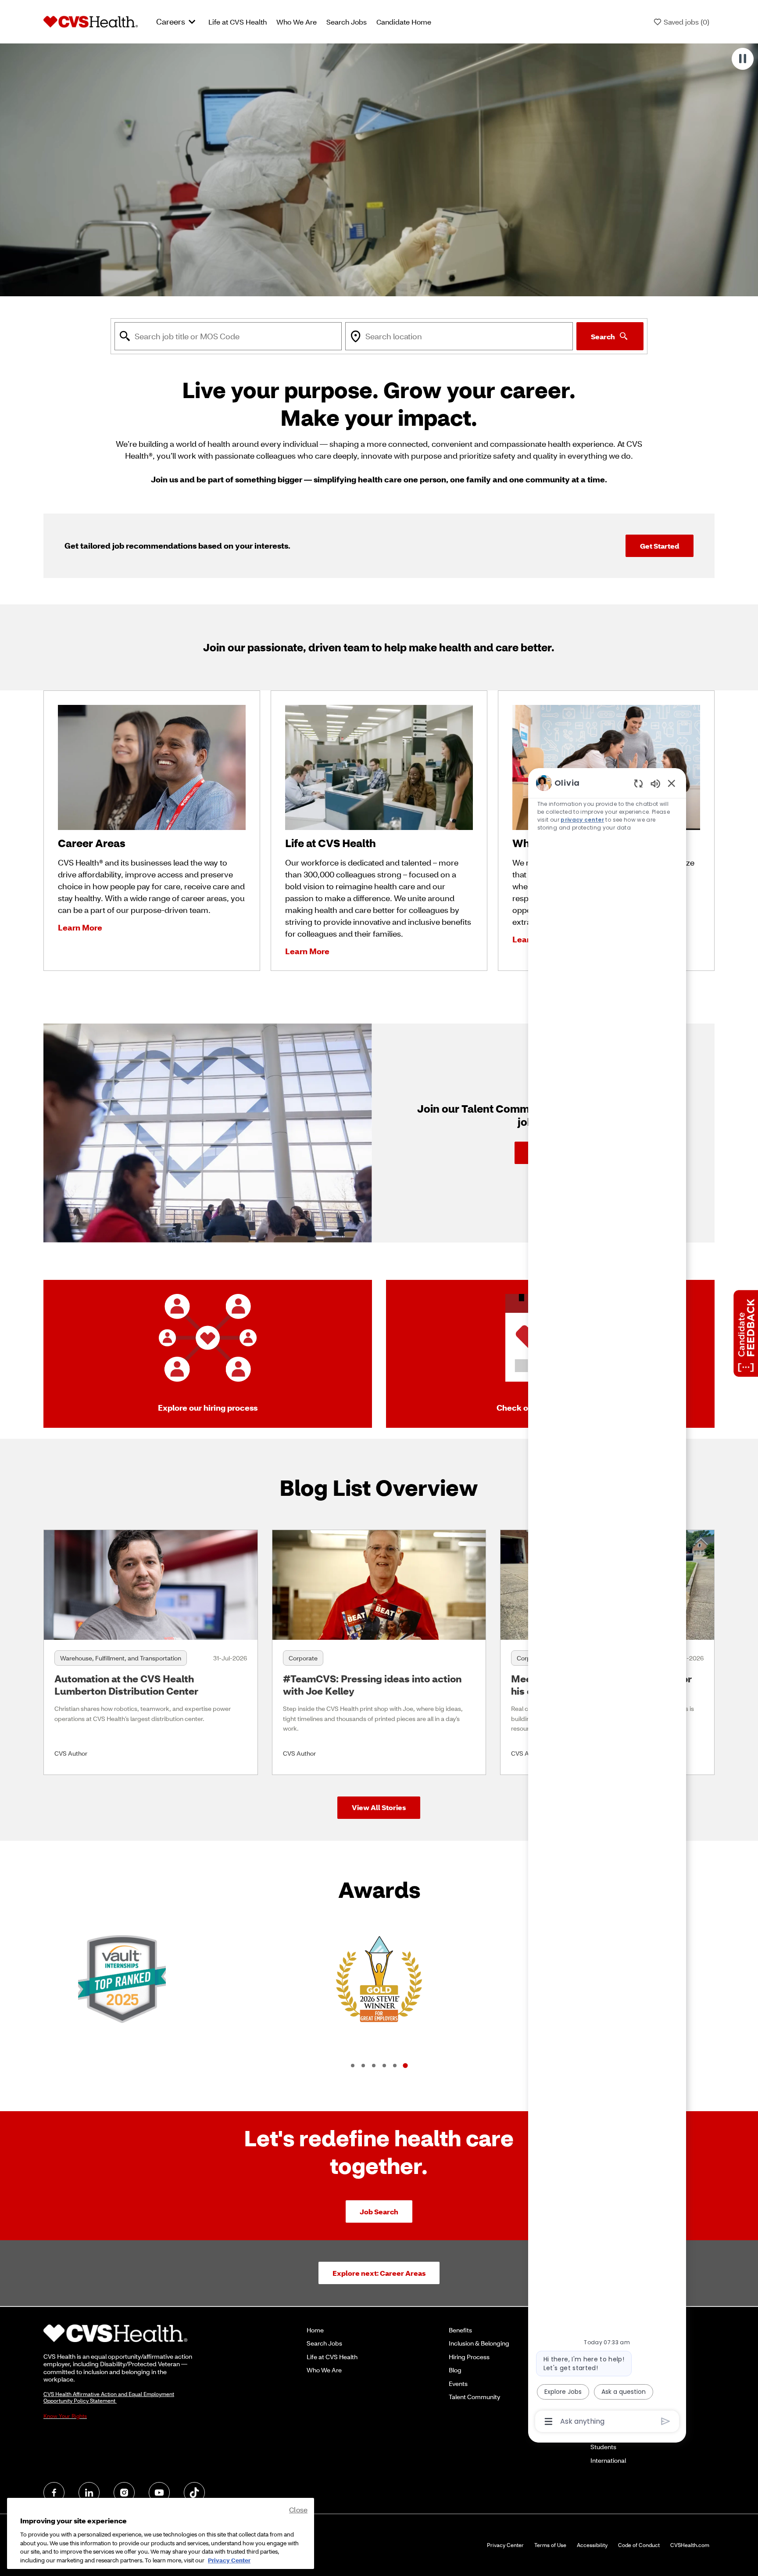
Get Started (660, 546)
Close (298, 2510)
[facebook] (54, 2493)
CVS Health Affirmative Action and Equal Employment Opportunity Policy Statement (109, 2397)
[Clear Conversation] (638, 783)
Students (603, 2447)
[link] (151, 1652)
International (608, 2460)
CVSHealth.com (690, 2545)
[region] (607, 1601)
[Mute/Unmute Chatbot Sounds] (655, 783)
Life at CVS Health (238, 22)
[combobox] (228, 336)
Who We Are (297, 22)
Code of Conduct (639, 2545)
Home (315, 2330)
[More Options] (549, 2422)
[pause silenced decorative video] (743, 59)
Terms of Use (550, 2545)
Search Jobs (347, 22)
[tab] (353, 2066)
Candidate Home (404, 22)
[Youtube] (159, 2493)
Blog (455, 2370)
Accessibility (592, 2545)
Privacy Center (505, 2545)
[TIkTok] (194, 2493)
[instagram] (124, 2493)
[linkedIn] (89, 2493)
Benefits (460, 2330)
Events (458, 2384)
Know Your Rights (65, 2416)
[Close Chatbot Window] (672, 783)
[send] (666, 2421)
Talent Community (474, 2397)
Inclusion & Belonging (479, 2343)
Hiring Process (469, 2357)
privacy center (582, 820)
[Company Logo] (91, 21)
